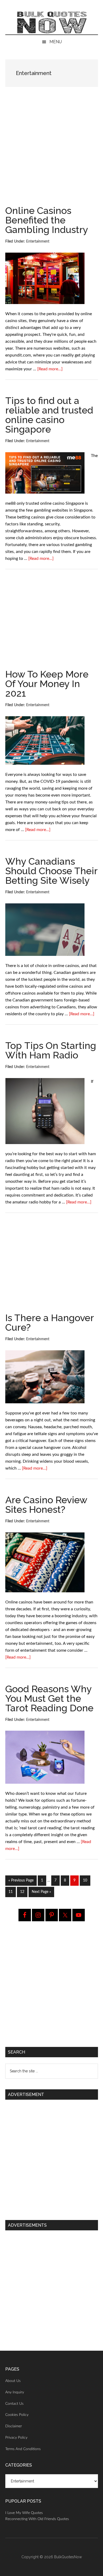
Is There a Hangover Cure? (50, 1322)
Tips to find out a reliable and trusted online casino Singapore (49, 415)
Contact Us (14, 2404)
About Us (13, 2381)
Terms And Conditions (23, 2449)
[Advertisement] (51, 152)
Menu (56, 42)
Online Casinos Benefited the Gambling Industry (47, 220)
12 (24, 1892)
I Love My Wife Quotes (24, 2513)
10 (86, 1880)
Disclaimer (14, 2426)
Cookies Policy (17, 2415)
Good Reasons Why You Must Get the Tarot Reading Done (49, 1698)
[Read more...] (50, 369)
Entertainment (38, 241)
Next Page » (41, 1893)
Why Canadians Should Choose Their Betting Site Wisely (51, 871)
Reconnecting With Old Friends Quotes (37, 2519)
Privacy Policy (16, 2438)
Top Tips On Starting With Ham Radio (51, 1050)
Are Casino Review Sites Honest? (46, 1505)
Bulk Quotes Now (52, 23)
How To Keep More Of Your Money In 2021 (47, 684)
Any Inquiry (15, 2392)
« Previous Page (21, 1882)
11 (12, 1892)
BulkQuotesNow (68, 2557)
